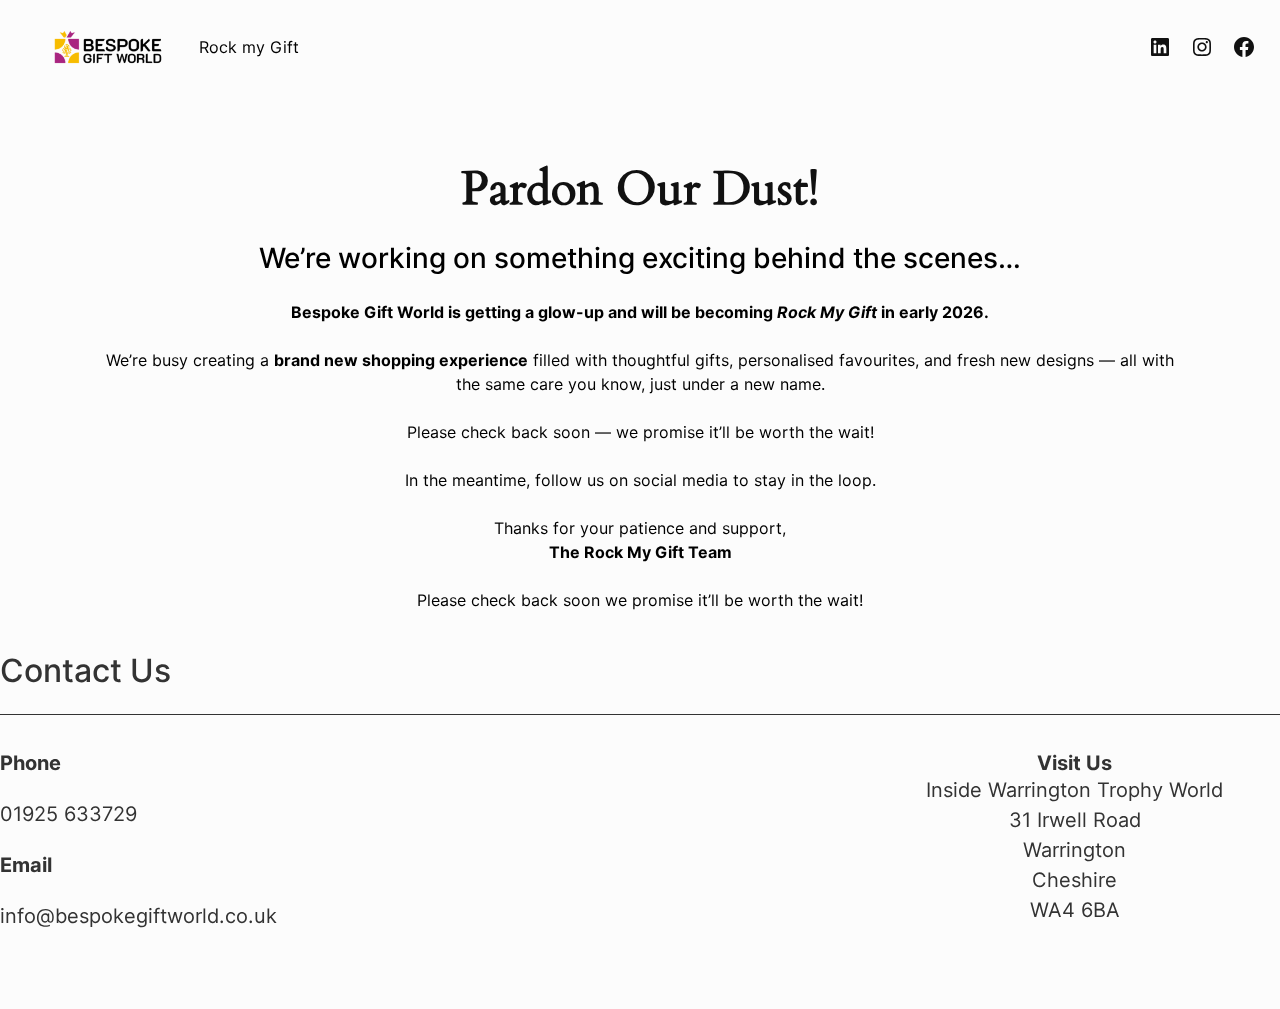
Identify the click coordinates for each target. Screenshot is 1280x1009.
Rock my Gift (249, 47)
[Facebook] (1244, 47)
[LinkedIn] (1160, 47)
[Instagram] (1202, 47)
